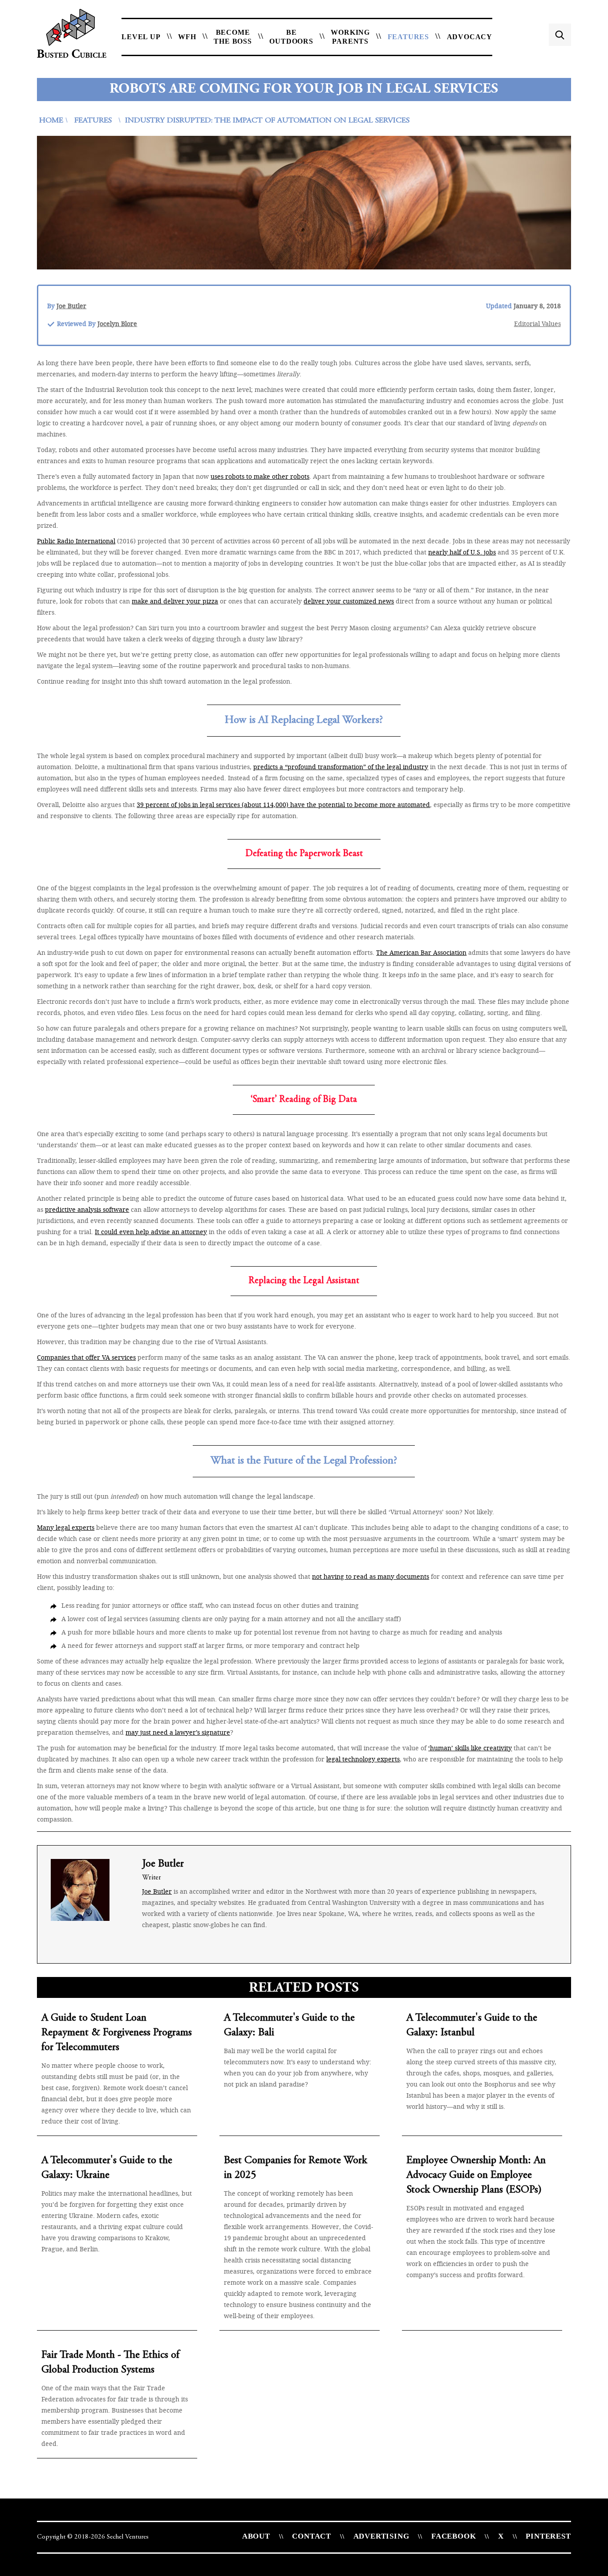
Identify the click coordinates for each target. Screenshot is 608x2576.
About (256, 2536)
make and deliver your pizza (175, 601)
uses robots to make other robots (260, 476)
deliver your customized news (349, 601)
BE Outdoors (291, 37)
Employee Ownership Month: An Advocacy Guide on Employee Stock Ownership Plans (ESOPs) (476, 2176)
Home (51, 121)
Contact (312, 2536)
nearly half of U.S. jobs (462, 552)
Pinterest (548, 2536)
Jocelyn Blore (117, 324)
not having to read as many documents (371, 1576)
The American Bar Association (421, 952)
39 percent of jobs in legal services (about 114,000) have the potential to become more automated (283, 805)
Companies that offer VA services (86, 1357)
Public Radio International (76, 541)
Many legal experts (66, 1527)
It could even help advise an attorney (151, 1232)
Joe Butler (71, 306)
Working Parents (350, 37)
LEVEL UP (141, 37)
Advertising (381, 2536)
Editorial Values (537, 324)
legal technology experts (363, 1759)
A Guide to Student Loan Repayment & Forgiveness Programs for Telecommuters (117, 2033)
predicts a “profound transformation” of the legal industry (341, 767)
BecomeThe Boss (233, 37)
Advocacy (470, 37)
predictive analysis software (87, 1209)
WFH (187, 37)
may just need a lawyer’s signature (178, 1732)
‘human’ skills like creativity (470, 1748)
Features (408, 37)
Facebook (454, 2536)
